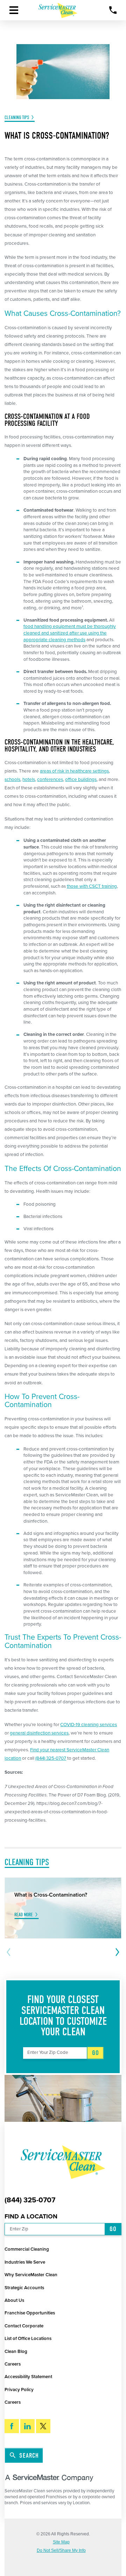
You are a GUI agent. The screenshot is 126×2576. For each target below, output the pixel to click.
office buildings (81, 780)
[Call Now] (113, 10)
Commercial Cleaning (27, 2249)
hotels (29, 780)
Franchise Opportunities (30, 2313)
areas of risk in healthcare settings (74, 771)
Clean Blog (16, 2352)
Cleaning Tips (17, 117)
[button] (14, 10)
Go (96, 2053)
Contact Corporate (24, 2326)
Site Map (61, 2542)
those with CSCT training (92, 886)
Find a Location (31, 2217)
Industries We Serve (25, 2262)
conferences (50, 780)
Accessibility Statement (28, 2377)
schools (12, 780)
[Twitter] (43, 2426)
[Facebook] (12, 2426)
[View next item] (116, 1952)
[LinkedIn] (27, 2426)
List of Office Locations (28, 2339)
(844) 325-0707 (51, 1758)
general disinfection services (39, 1733)
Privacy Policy (19, 2390)
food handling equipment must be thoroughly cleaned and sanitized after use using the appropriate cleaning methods (70, 633)
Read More (24, 1915)
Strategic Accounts (24, 2288)
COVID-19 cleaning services (89, 1725)
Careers (13, 2364)
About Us (14, 2300)
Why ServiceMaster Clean (31, 2275)
